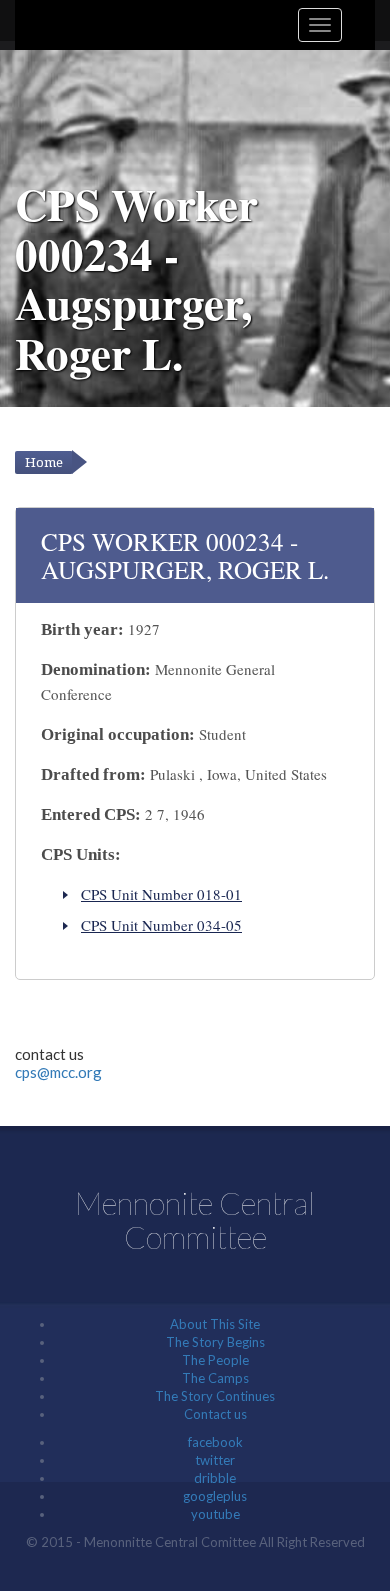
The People (215, 1360)
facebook (215, 1442)
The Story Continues (215, 1396)
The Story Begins (215, 1342)
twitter (215, 1460)
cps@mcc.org (58, 1072)
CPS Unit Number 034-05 (161, 925)
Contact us (215, 1414)
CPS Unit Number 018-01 (161, 894)
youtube (215, 1514)
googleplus (215, 1496)
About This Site (215, 1324)
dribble (215, 1478)
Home (44, 462)
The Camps (215, 1378)
